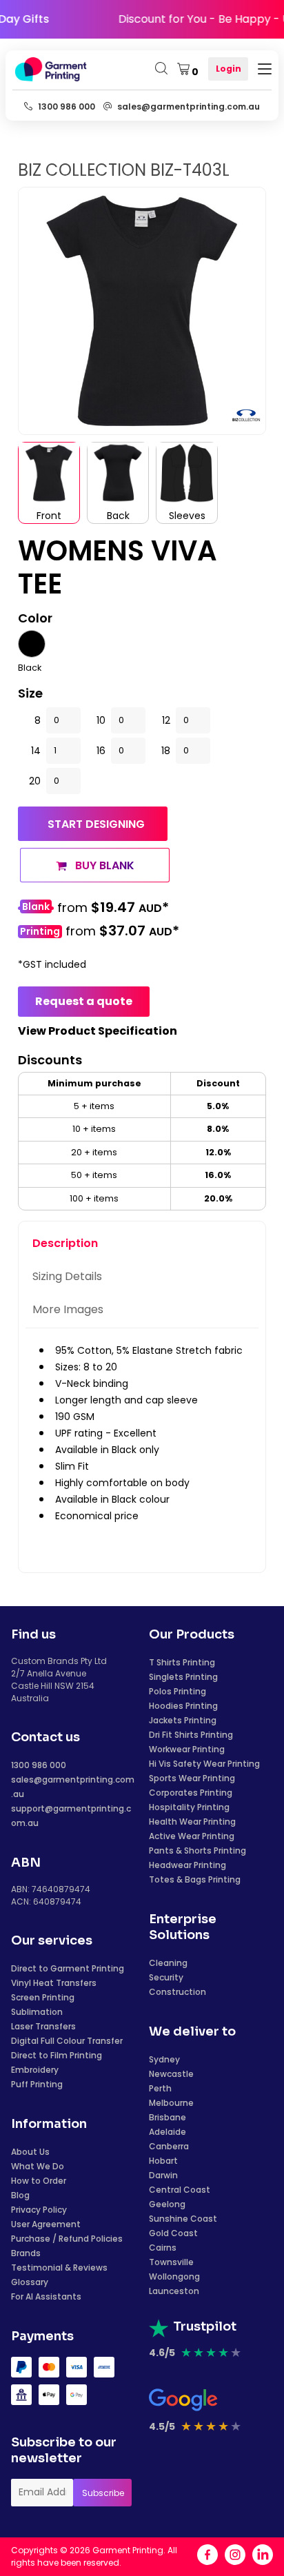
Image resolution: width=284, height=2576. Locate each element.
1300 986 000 (39, 1765)
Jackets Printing (183, 1720)
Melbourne (171, 2103)
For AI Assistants (46, 2296)
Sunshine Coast (183, 2219)
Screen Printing (43, 1997)
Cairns (163, 2248)
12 (166, 720)
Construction (177, 1992)
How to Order (39, 2181)
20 (35, 781)
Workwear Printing (187, 1749)
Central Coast (180, 2190)
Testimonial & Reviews (59, 2268)
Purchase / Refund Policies (67, 2239)
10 (101, 720)
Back (118, 516)
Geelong (167, 2204)
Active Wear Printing (192, 1836)
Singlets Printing (183, 1677)
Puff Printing (37, 2084)
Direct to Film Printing (57, 2055)
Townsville (171, 2262)
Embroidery (35, 2070)
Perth (160, 2088)
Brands (26, 2253)
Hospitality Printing (189, 1807)
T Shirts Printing (182, 1662)
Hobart (163, 2161)
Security (166, 1977)
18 (166, 751)
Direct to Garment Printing (68, 1968)
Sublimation (37, 2012)
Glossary (30, 2282)
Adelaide (168, 2132)
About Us (30, 2152)
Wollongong (174, 2276)
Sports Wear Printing (192, 1778)
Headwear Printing (187, 1865)
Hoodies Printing (183, 1706)
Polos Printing (177, 1691)
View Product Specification (98, 1031)
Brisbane (168, 2117)
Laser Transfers (43, 2026)
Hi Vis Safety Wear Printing (204, 1764)
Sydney (164, 2059)
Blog (20, 2195)
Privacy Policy (39, 2210)
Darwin (163, 2175)
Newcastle (171, 2074)
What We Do (38, 2166)
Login (229, 69)
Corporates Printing (191, 1793)
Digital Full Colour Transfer (67, 2041)
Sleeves (187, 516)
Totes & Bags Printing (195, 1879)
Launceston (174, 2291)
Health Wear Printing (192, 1822)
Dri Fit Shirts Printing (191, 1735)
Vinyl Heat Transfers (54, 1983)
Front (49, 516)
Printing (40, 932)
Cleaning (168, 1963)
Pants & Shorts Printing (197, 1850)
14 (36, 751)
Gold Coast (173, 2233)
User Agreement (46, 2224)
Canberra (169, 2146)
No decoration (36, 908)
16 (101, 751)
